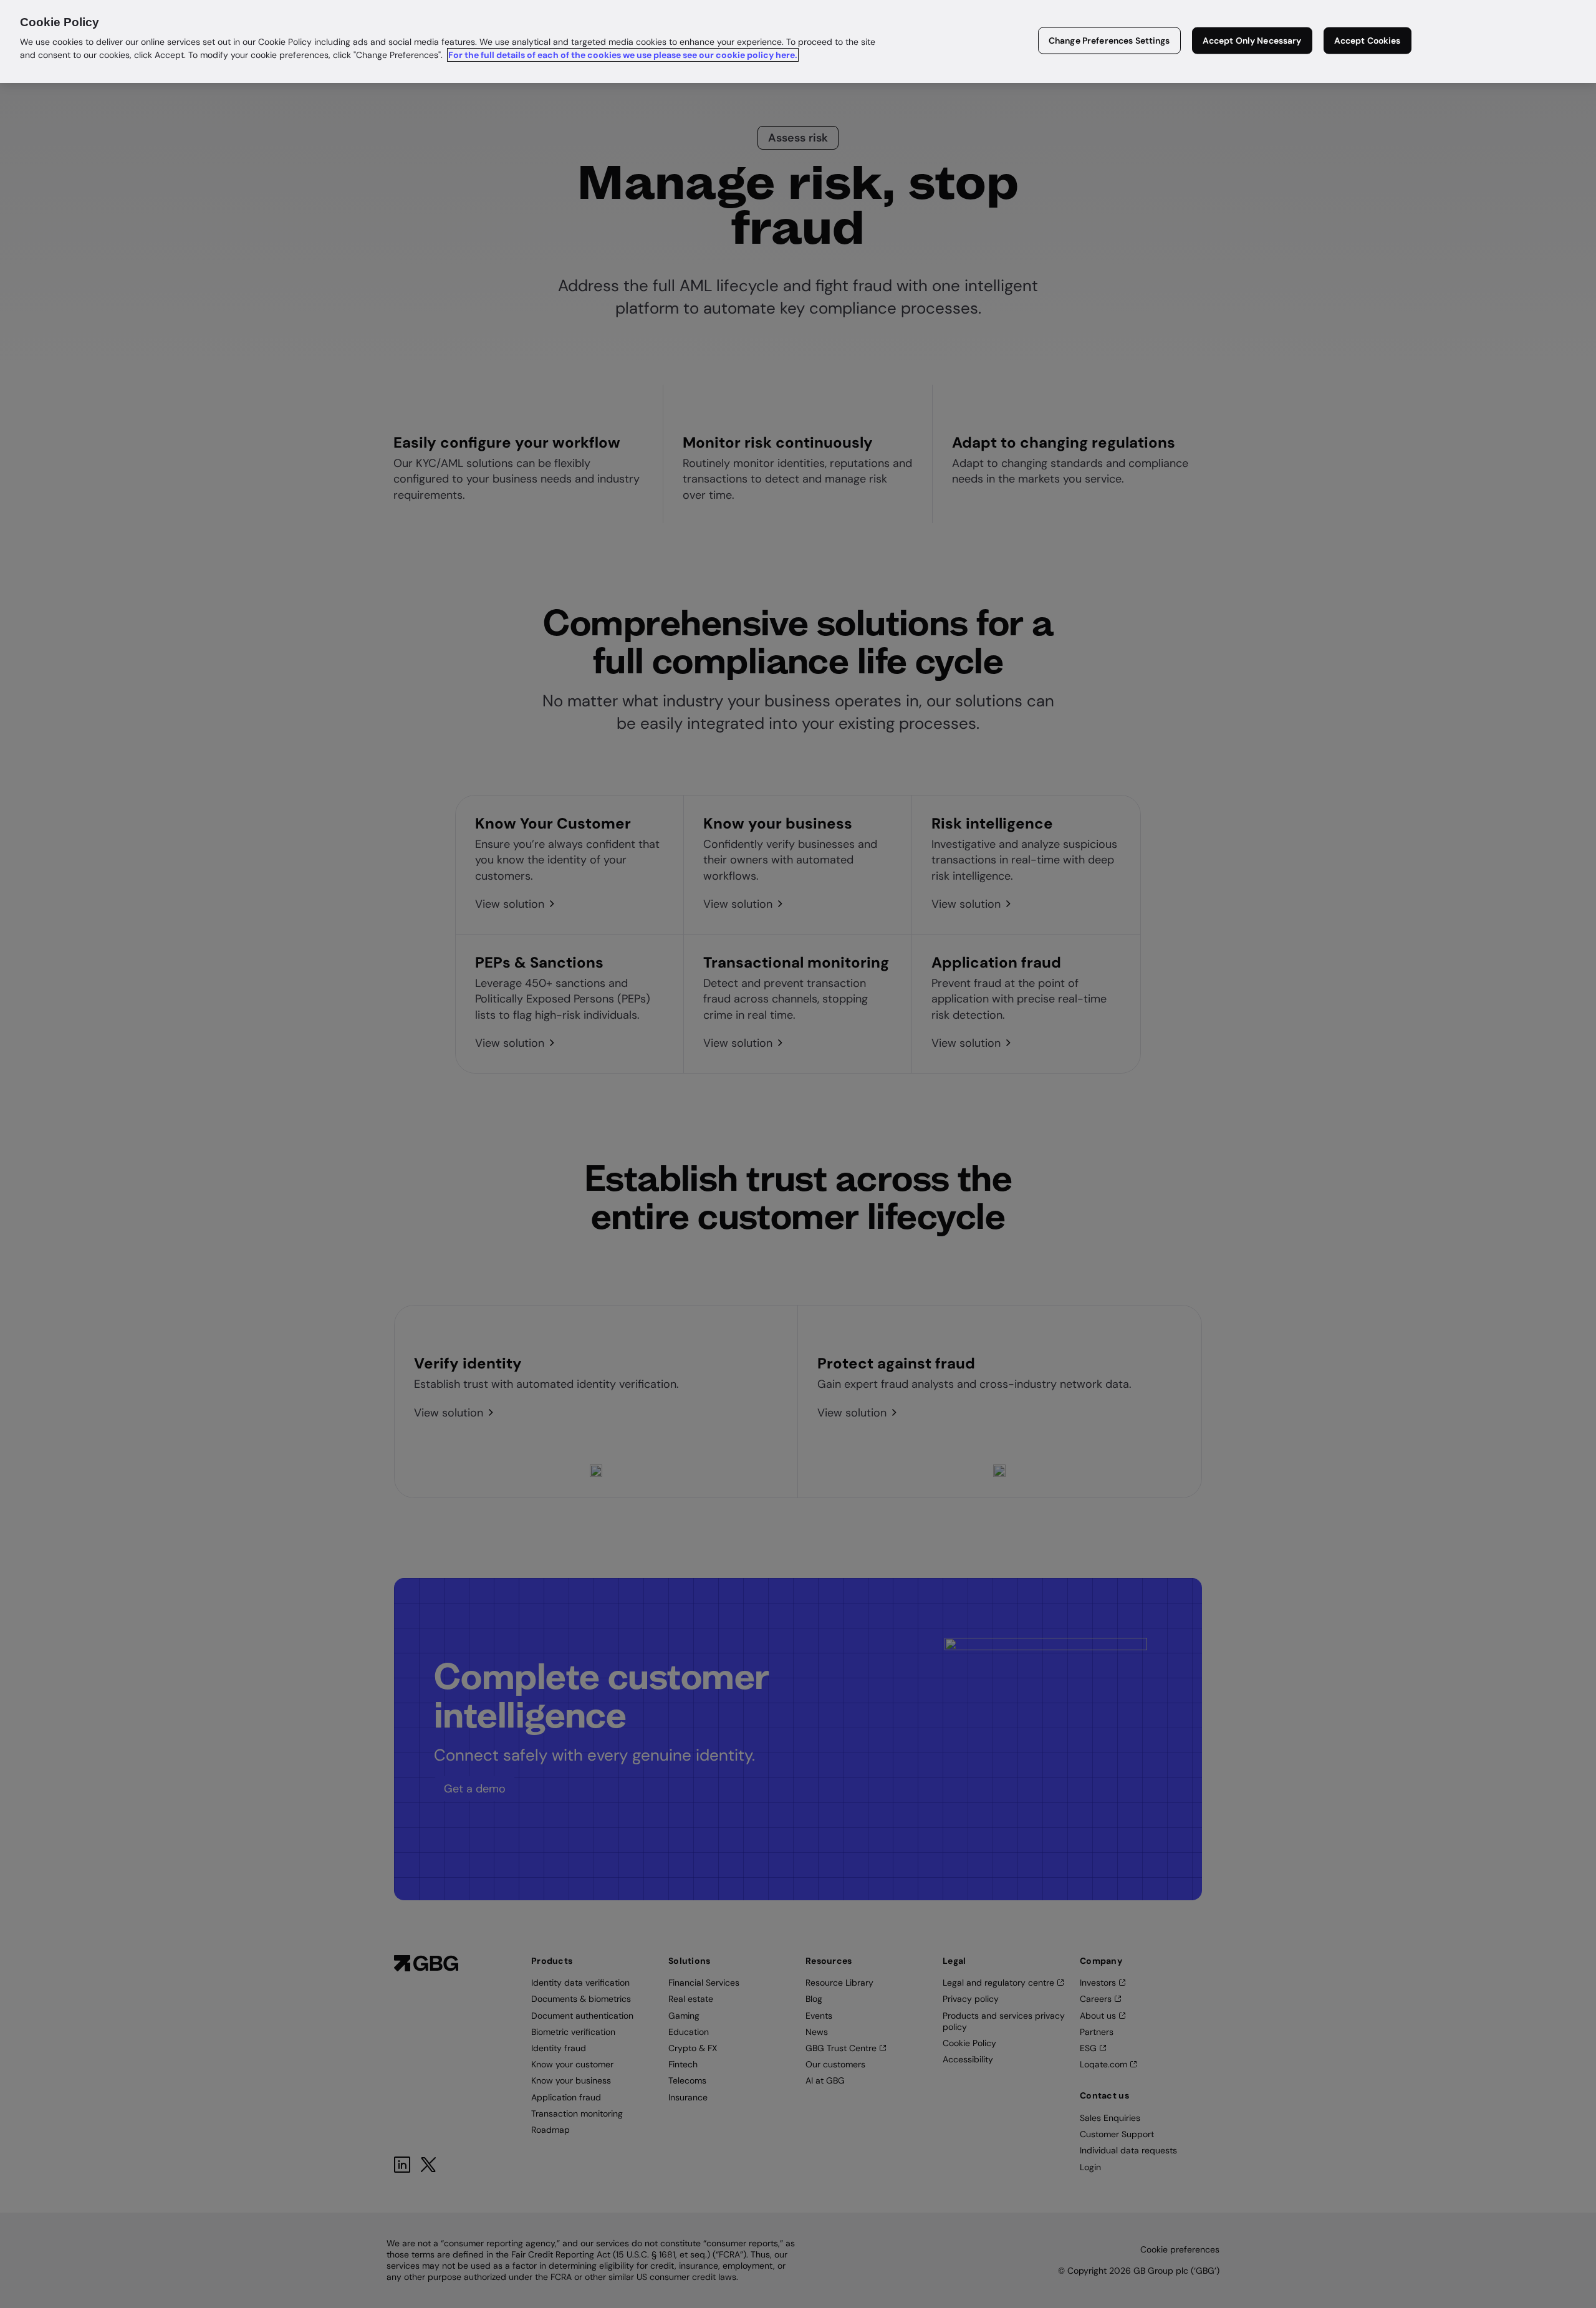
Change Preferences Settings (1109, 41)
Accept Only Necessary (1252, 41)
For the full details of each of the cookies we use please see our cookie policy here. (623, 55)
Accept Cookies (1368, 41)
